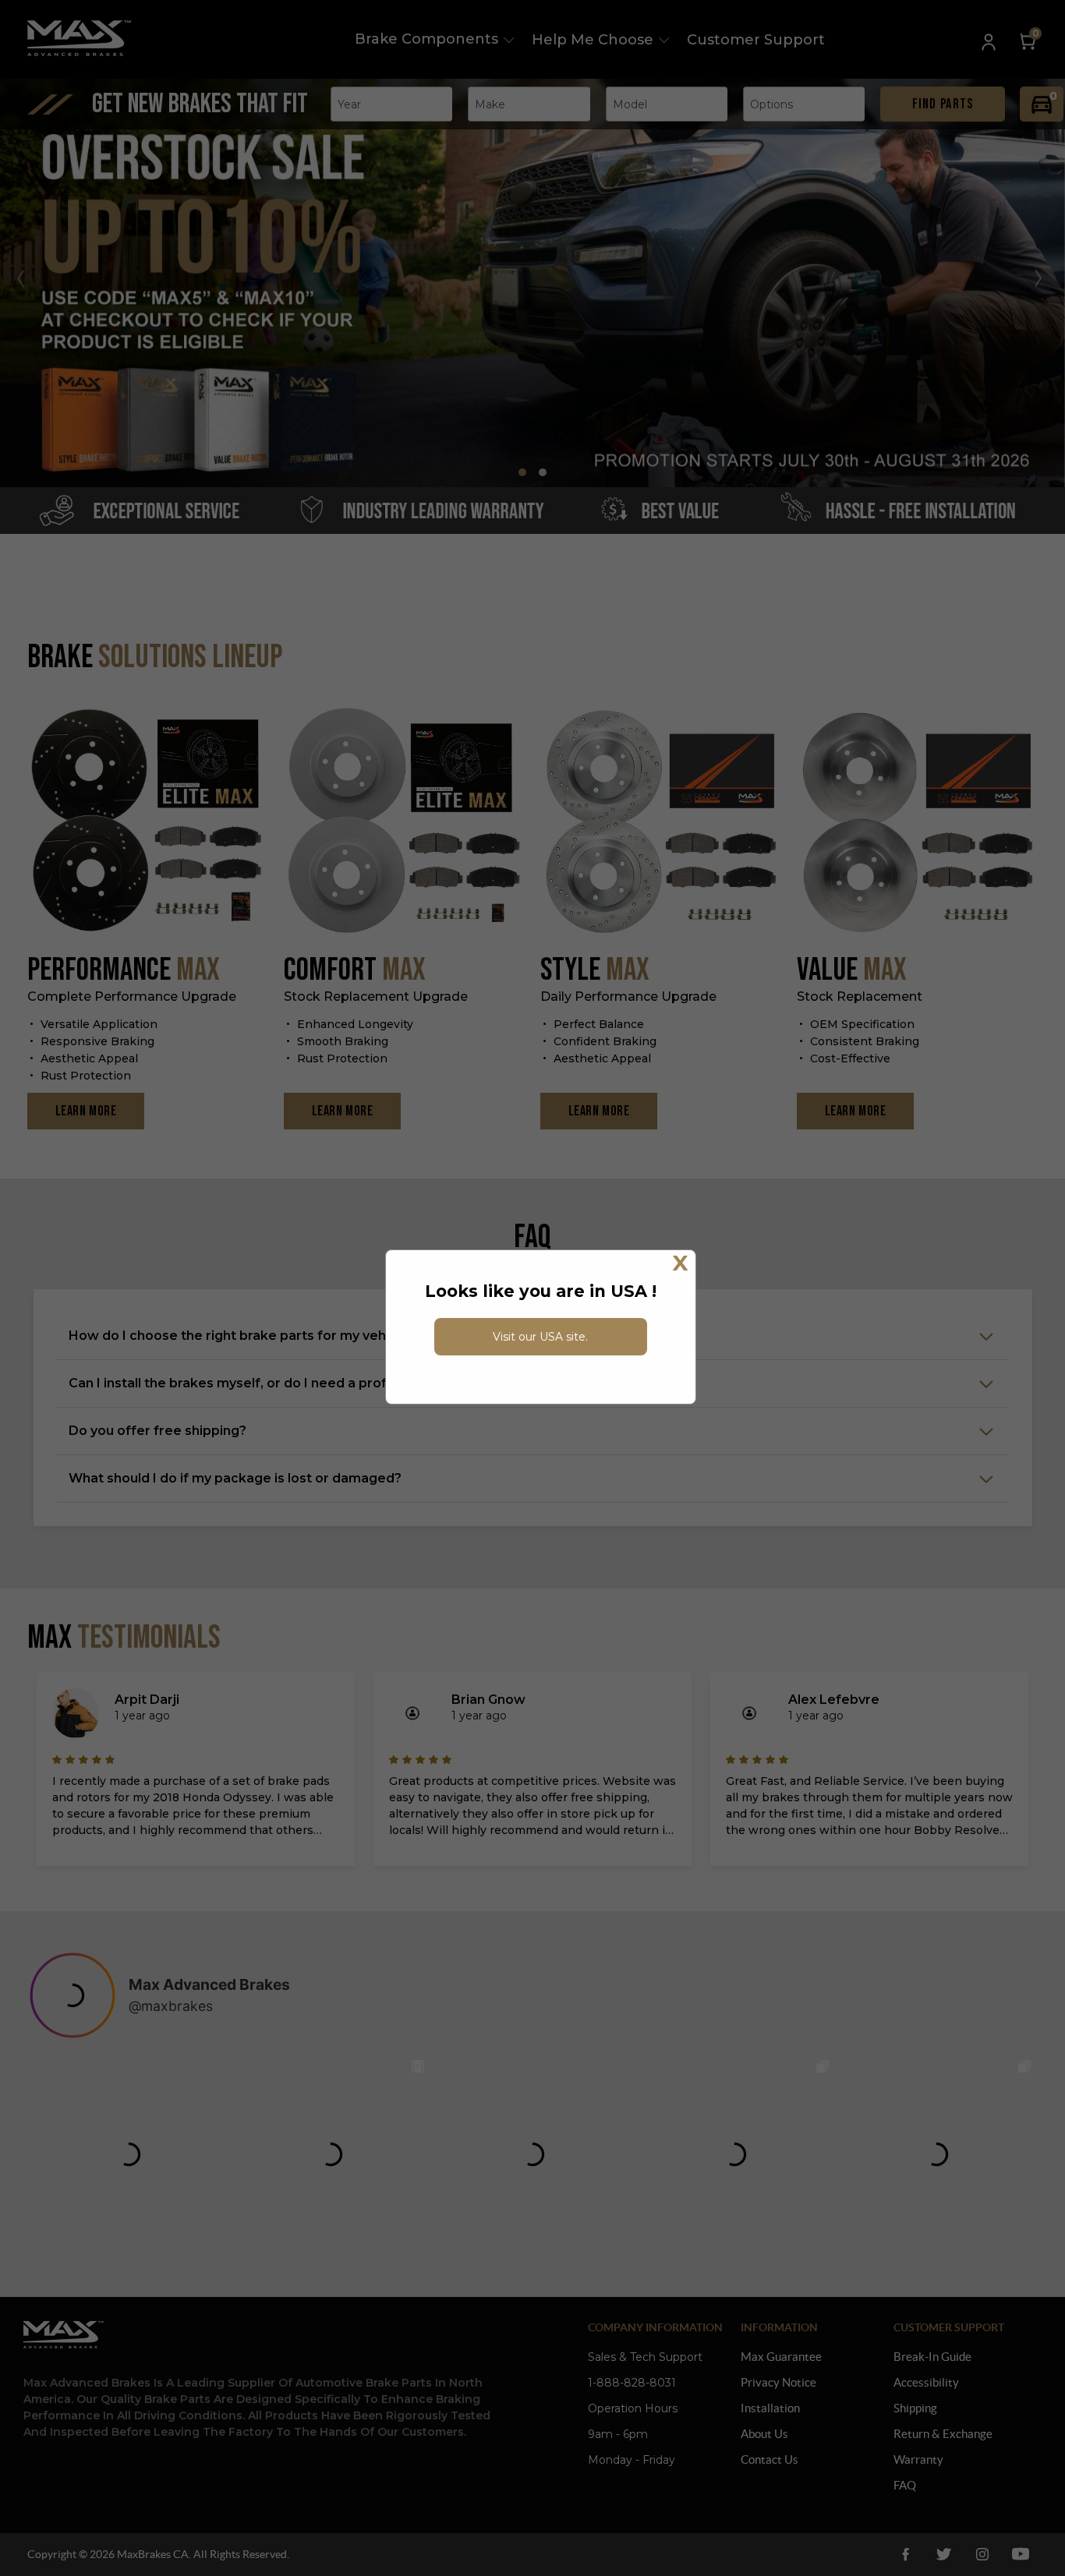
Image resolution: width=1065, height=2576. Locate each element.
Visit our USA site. (540, 1337)
